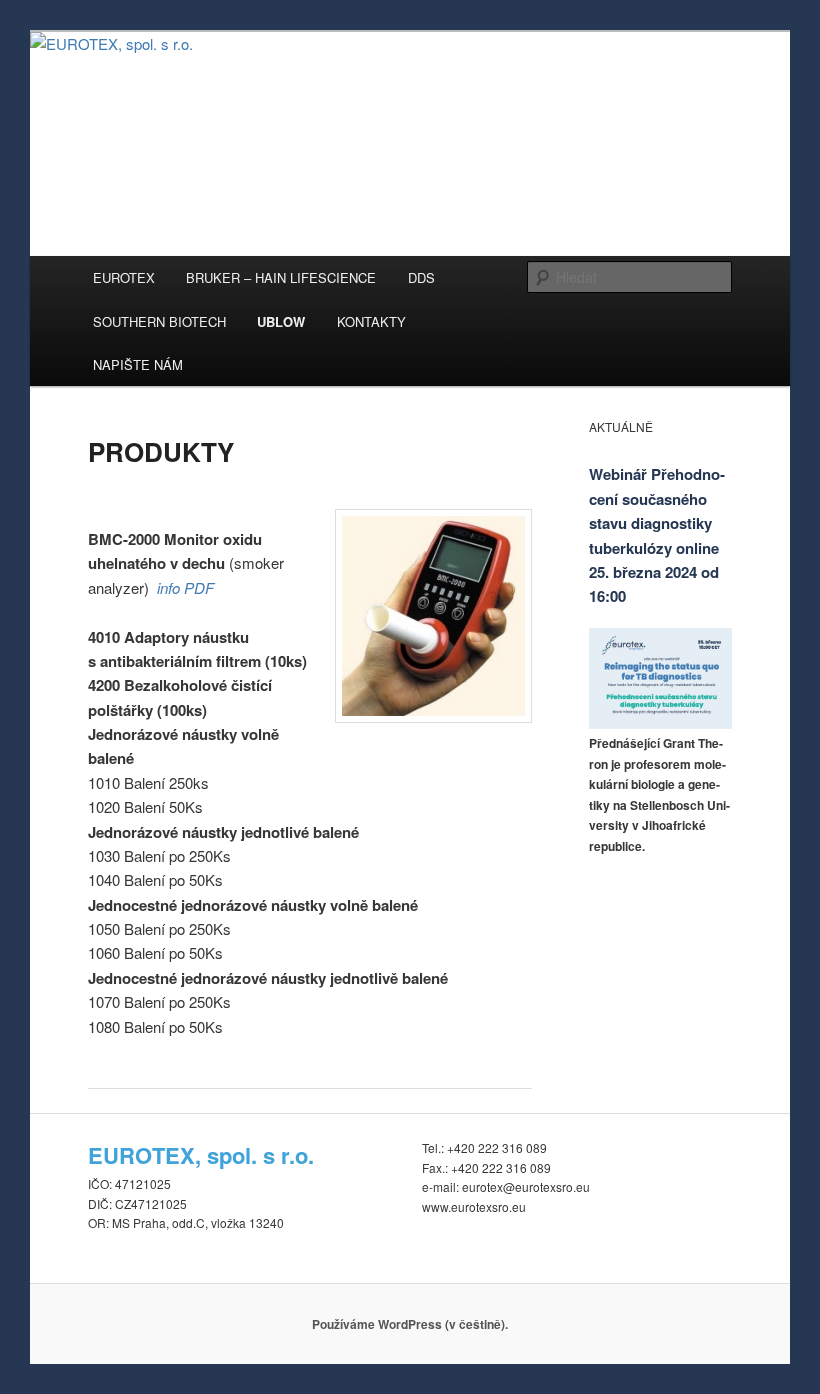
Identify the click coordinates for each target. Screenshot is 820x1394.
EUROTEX (124, 277)
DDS (421, 277)
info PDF (185, 587)
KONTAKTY (371, 321)
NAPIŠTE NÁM (138, 364)
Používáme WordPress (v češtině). (410, 1324)
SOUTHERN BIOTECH (159, 321)
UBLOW (281, 321)
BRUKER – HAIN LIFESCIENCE (281, 277)
